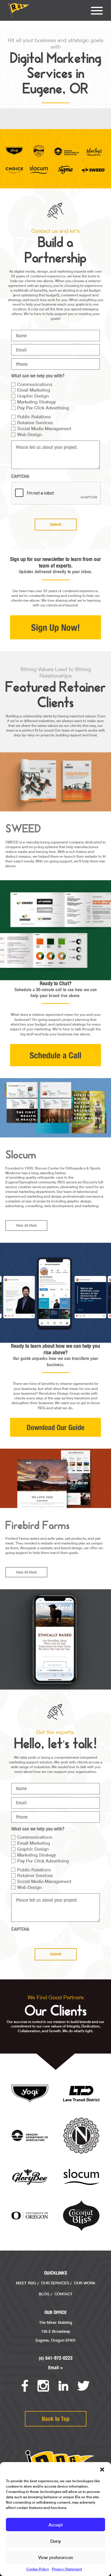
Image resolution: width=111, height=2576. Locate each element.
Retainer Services (35, 422)
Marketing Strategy (37, 402)
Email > (56, 2368)
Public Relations (34, 417)
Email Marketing (34, 390)
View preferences (56, 2557)
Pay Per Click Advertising (43, 408)
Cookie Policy (38, 2569)
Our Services (55, 2283)
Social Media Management (44, 428)
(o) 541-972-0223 (56, 2358)
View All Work (26, 1225)
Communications (35, 384)
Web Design (30, 434)
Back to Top (56, 2419)
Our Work (85, 2283)
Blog (44, 2294)
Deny (56, 2541)
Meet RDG (26, 2283)
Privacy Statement (67, 2569)
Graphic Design (33, 396)
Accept (56, 2525)
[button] (102, 2469)
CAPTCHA (20, 476)
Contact (63, 2294)
